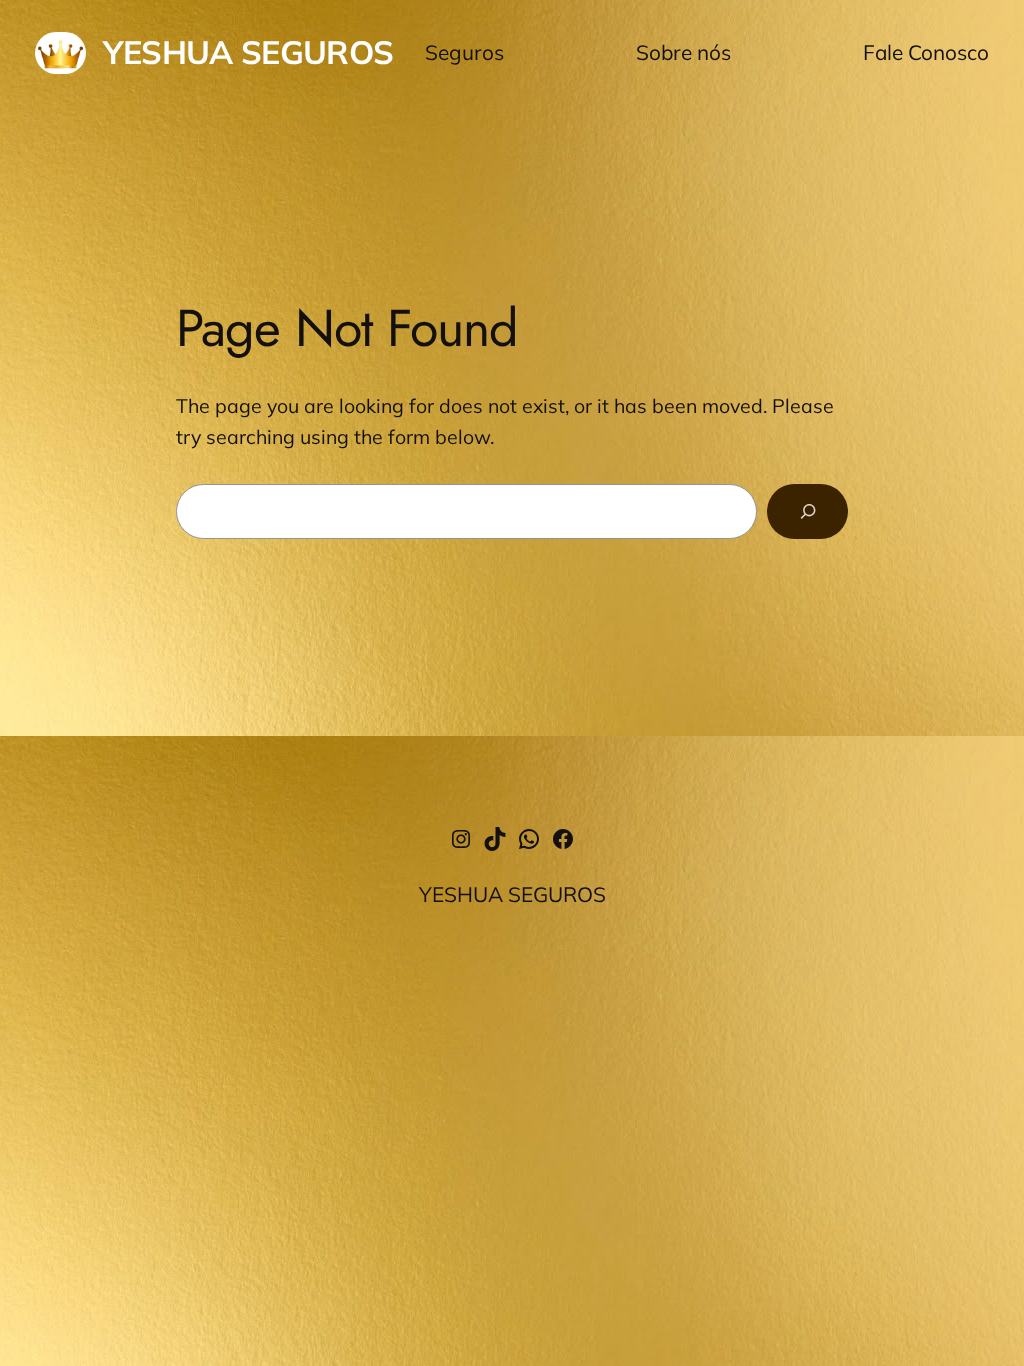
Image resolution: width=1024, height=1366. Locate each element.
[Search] (807, 511)
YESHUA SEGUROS (248, 52)
